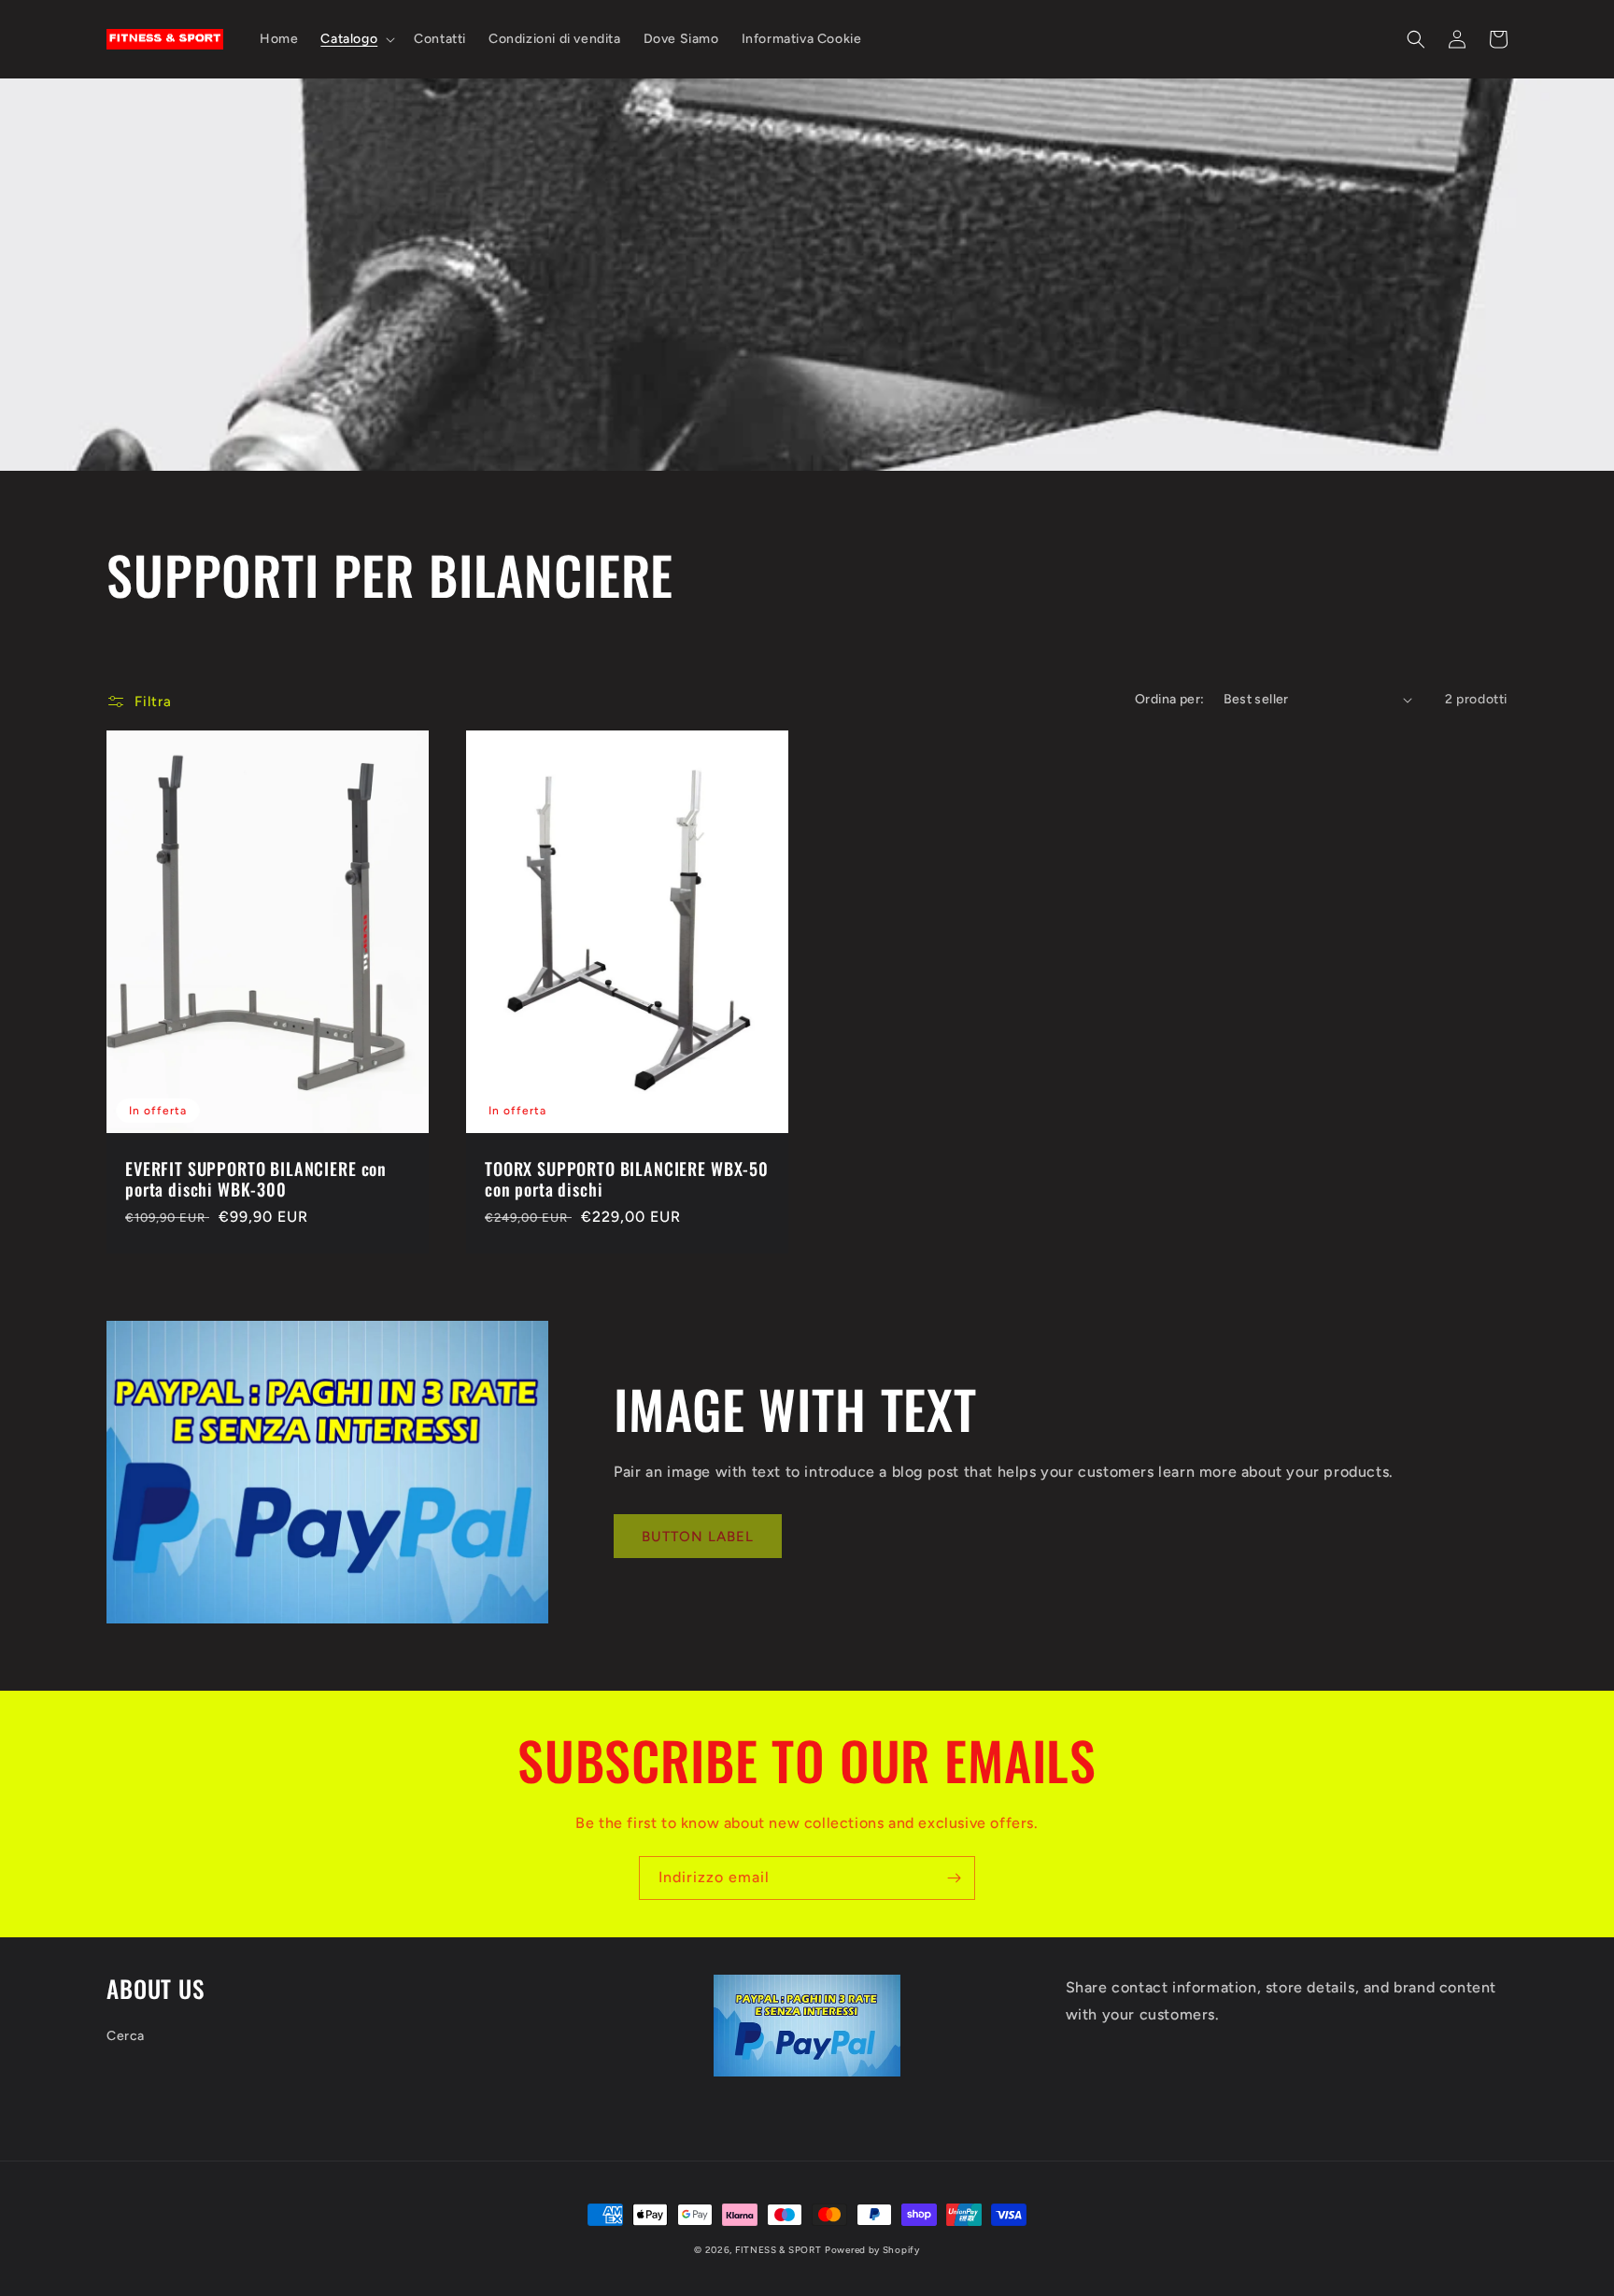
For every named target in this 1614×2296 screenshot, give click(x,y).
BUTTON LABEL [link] (698, 1537)
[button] (356, 39)
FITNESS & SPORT (779, 2250)
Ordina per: (1169, 699)
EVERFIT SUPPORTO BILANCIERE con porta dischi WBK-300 (256, 1179)
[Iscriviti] (954, 1878)
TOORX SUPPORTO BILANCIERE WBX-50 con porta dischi (627, 1179)
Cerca (126, 2036)
